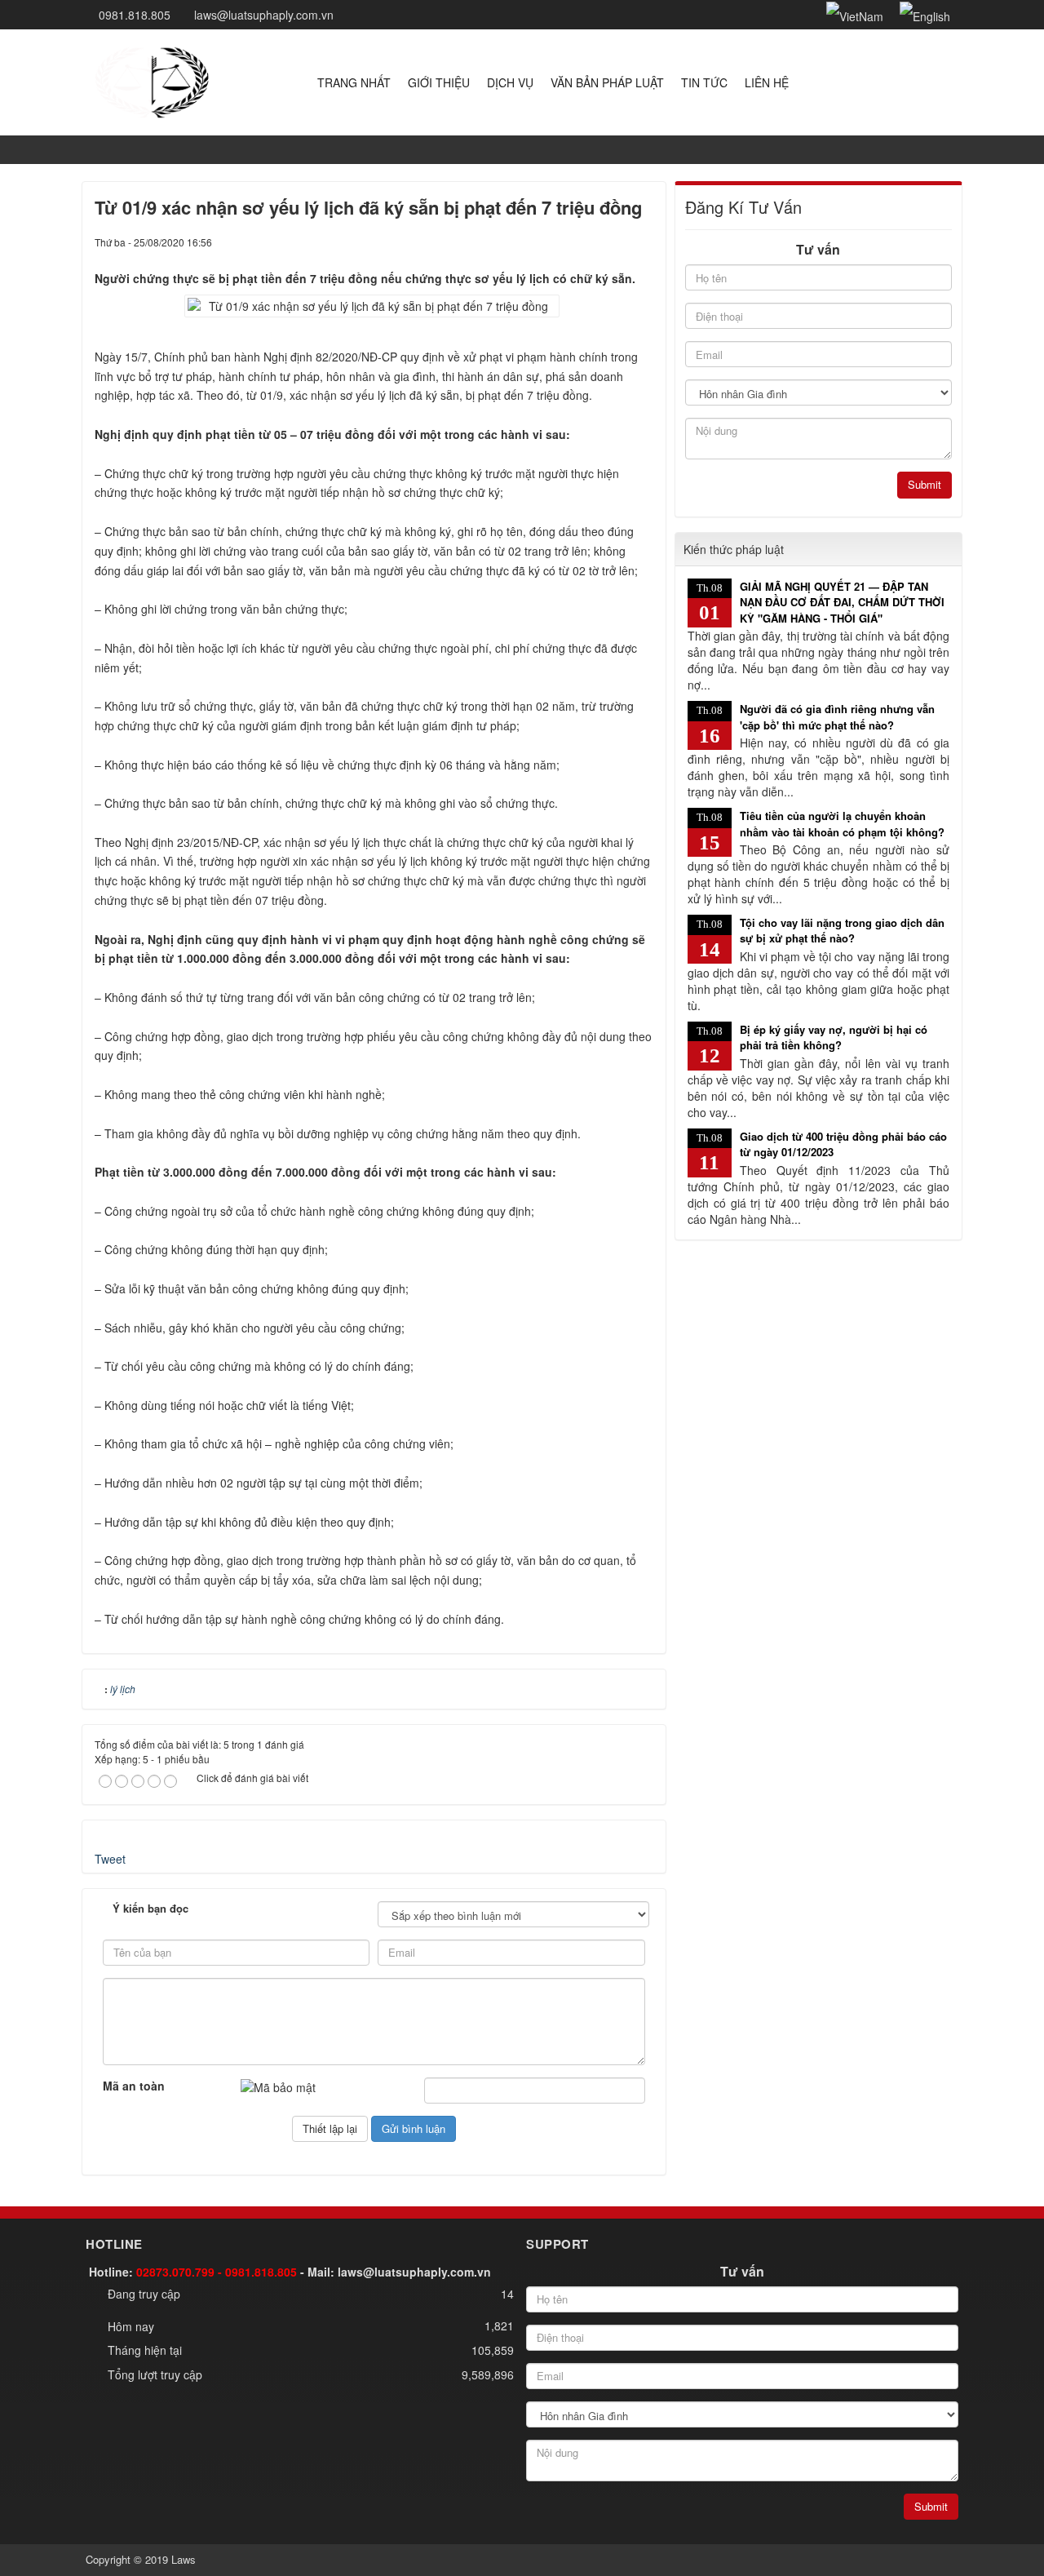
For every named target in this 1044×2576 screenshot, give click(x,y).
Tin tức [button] (704, 82)
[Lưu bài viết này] (641, 242)
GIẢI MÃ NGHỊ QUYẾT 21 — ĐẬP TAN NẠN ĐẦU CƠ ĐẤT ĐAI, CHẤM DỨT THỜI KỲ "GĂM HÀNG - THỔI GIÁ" (842, 602)
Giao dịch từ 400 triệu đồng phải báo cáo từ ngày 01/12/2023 (843, 1144)
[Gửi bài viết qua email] (586, 242)
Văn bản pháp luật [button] (607, 82)
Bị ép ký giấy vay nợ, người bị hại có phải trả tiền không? (834, 1037)
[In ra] (613, 242)
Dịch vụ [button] (510, 82)
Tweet (110, 1859)
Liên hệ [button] (767, 82)
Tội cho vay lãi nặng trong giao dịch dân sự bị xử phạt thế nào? (842, 931)
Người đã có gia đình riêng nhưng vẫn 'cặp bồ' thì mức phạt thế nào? (837, 717)
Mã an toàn (134, 2086)
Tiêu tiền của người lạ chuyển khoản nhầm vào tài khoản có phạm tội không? (842, 824)
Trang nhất (354, 82)
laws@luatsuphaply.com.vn (414, 2272)
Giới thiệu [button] (439, 82)
